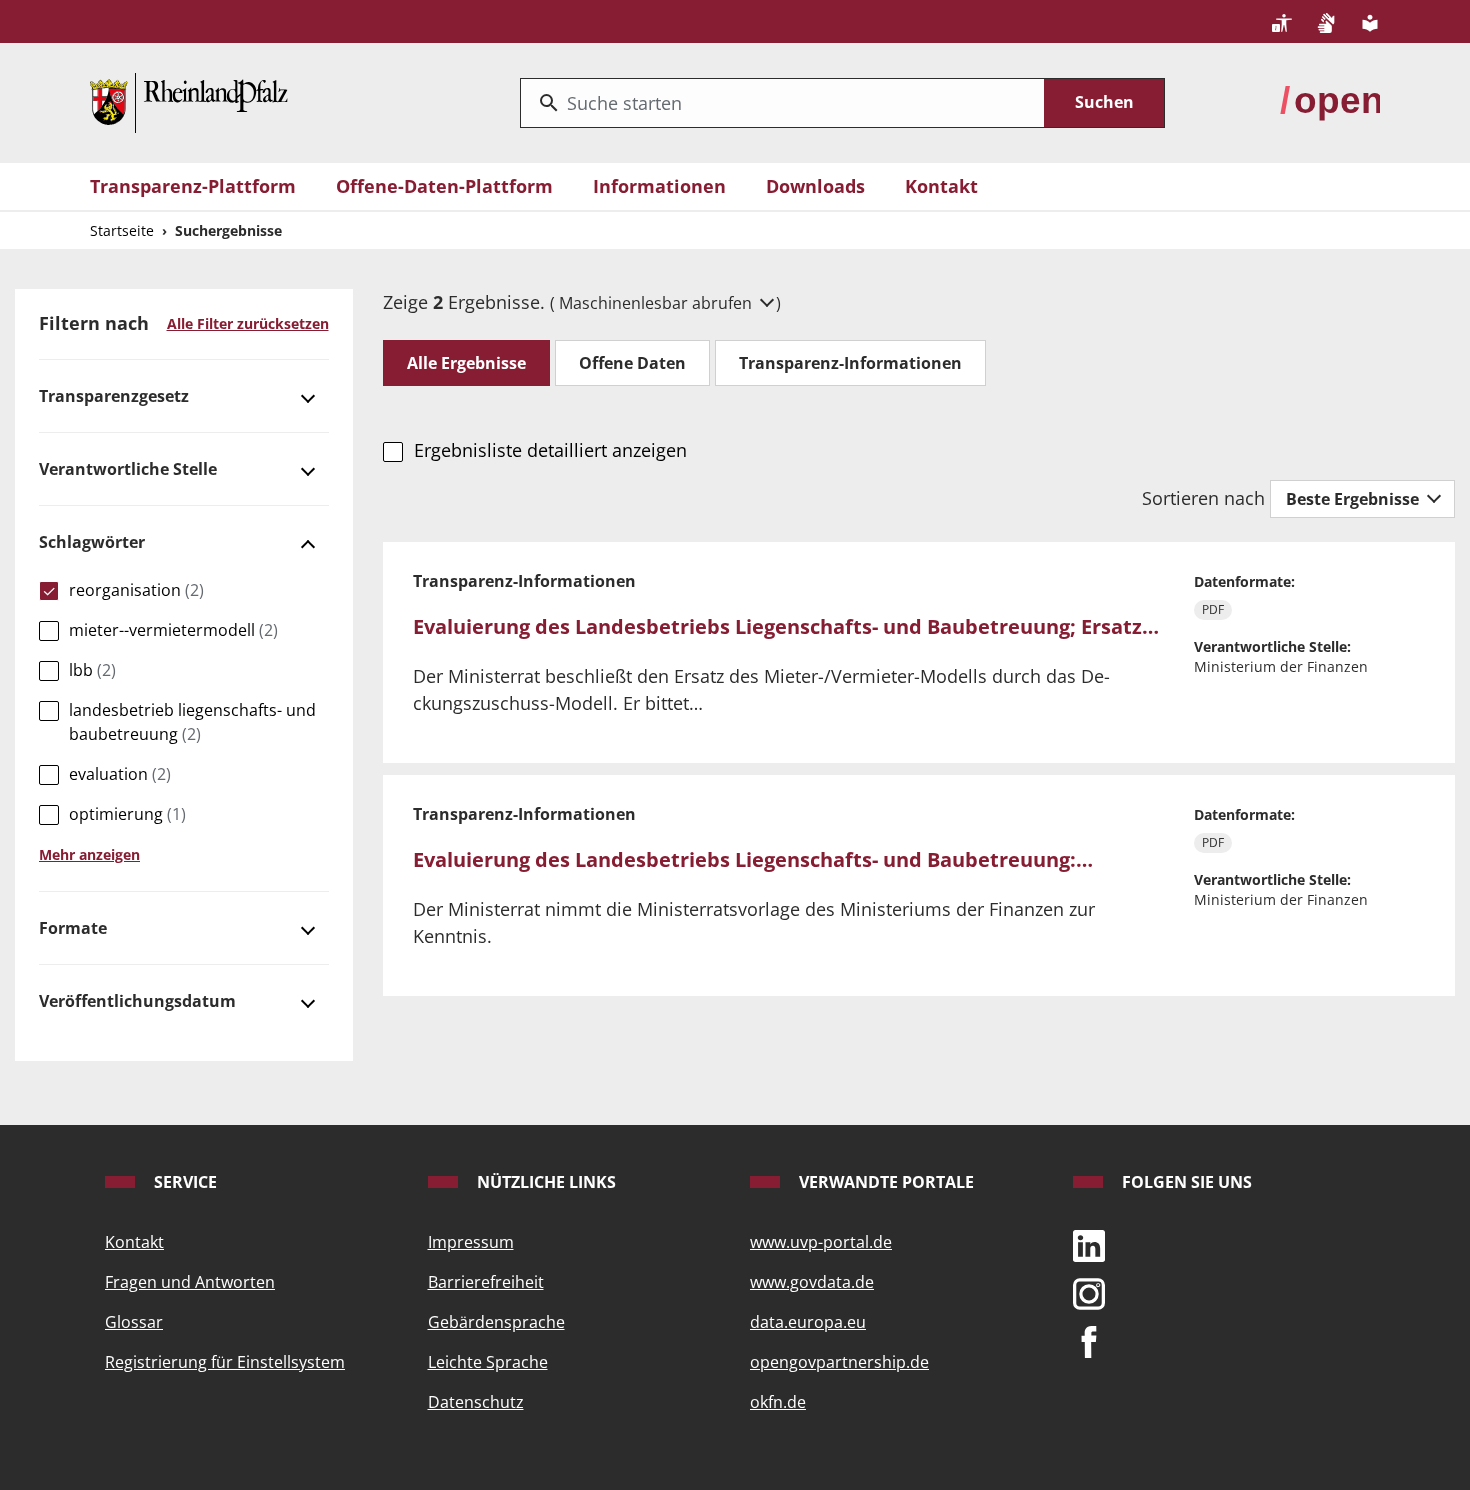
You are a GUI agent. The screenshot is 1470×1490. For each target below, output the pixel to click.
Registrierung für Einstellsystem (225, 1362)
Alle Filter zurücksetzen (248, 323)
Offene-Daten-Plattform (444, 186)
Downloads (815, 186)
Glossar (134, 1322)
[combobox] (782, 103)
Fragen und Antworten (190, 1282)
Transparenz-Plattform (193, 186)
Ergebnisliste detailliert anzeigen (550, 450)
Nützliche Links (544, 1182)
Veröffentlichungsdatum (137, 1001)
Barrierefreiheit (486, 1282)
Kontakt (941, 186)
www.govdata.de (812, 1282)
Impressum (471, 1242)
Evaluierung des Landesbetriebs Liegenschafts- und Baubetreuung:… (753, 859)
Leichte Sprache (488, 1362)
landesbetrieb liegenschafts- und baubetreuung (192, 722)
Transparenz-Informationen (850, 363)
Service (183, 1182)
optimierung (127, 814)
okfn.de (778, 1402)
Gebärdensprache (496, 1322)
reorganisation (136, 590)
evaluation (120, 774)
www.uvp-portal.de (821, 1242)
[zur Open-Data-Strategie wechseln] (1330, 101)
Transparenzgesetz (114, 396)
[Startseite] (189, 101)
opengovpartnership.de (839, 1362)
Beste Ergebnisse (1354, 499)
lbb (92, 670)
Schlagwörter (92, 542)
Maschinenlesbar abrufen (657, 303)
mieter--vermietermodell (173, 630)
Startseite (122, 230)
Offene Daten (632, 363)
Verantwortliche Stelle (128, 469)
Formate (73, 928)
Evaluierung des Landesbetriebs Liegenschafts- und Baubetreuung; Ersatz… (786, 626)
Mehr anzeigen (89, 854)
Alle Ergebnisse (466, 363)
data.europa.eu (808, 1322)
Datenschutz (476, 1402)
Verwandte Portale (884, 1182)
